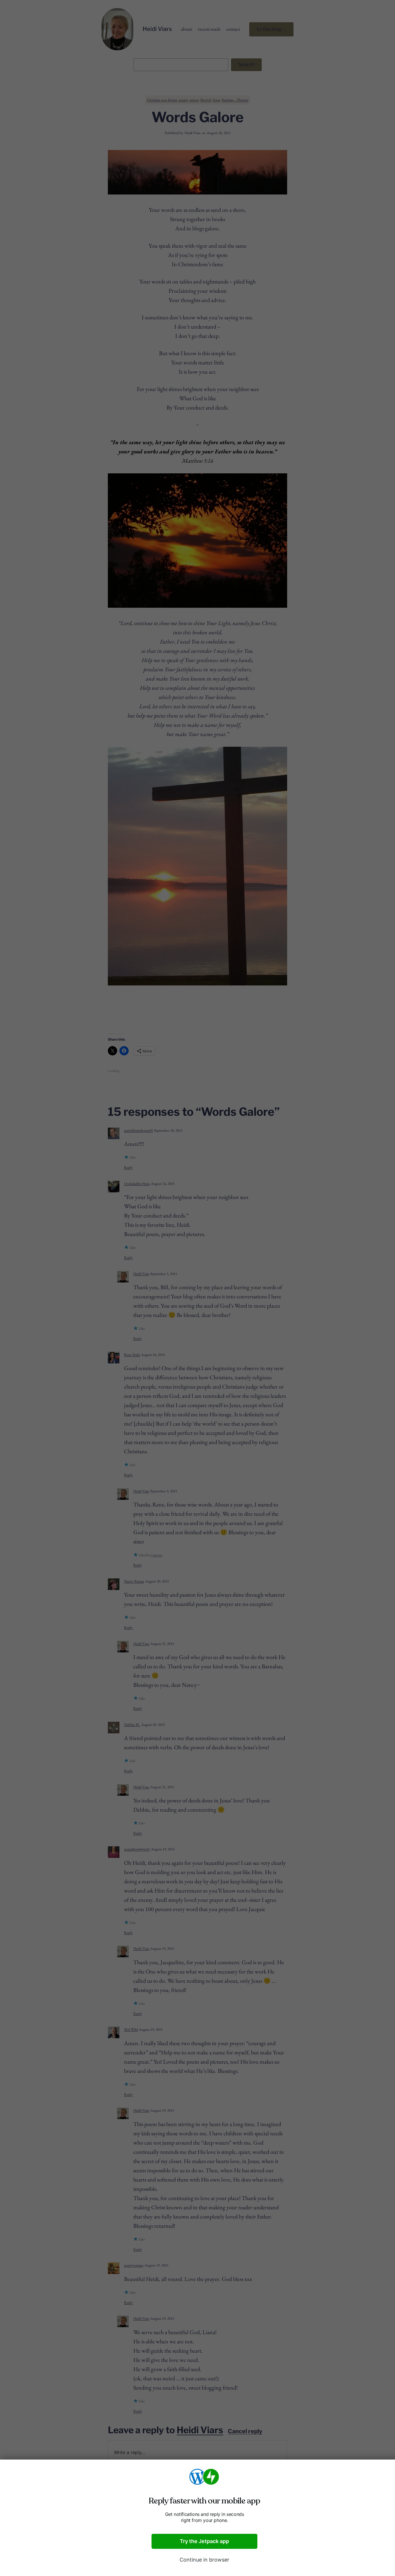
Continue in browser (204, 2560)
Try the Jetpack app (204, 2541)
